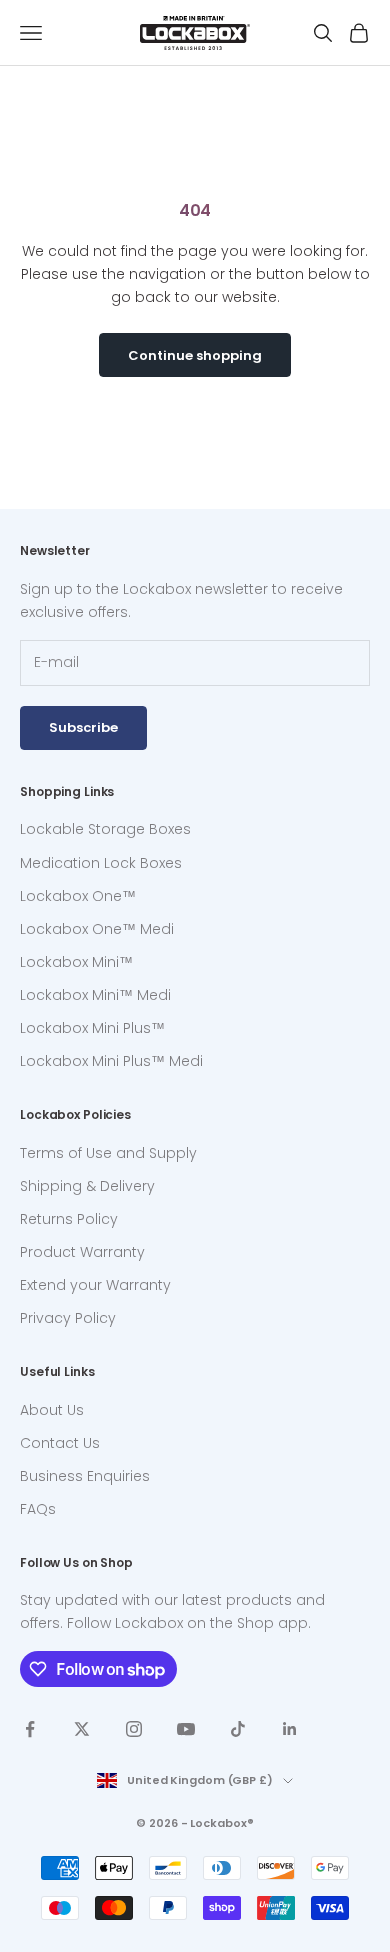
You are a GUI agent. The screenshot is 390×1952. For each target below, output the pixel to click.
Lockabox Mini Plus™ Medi (111, 1061)
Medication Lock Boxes (101, 863)
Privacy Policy (68, 1318)
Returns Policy (69, 1219)
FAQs (38, 1509)
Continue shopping (195, 355)
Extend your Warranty (95, 1285)
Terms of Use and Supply (108, 1153)
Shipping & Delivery (87, 1186)
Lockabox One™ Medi (97, 929)
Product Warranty (82, 1252)
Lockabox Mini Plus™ (92, 1028)
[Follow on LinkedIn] (290, 1729)
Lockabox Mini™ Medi (95, 995)
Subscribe (83, 727)
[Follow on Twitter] (82, 1729)
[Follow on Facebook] (30, 1729)
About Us (52, 1410)
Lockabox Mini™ (76, 962)
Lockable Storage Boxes (105, 829)
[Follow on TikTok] (238, 1729)
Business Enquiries (85, 1476)
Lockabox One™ (78, 896)
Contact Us (60, 1443)
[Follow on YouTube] (186, 1729)
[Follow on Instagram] (134, 1729)
